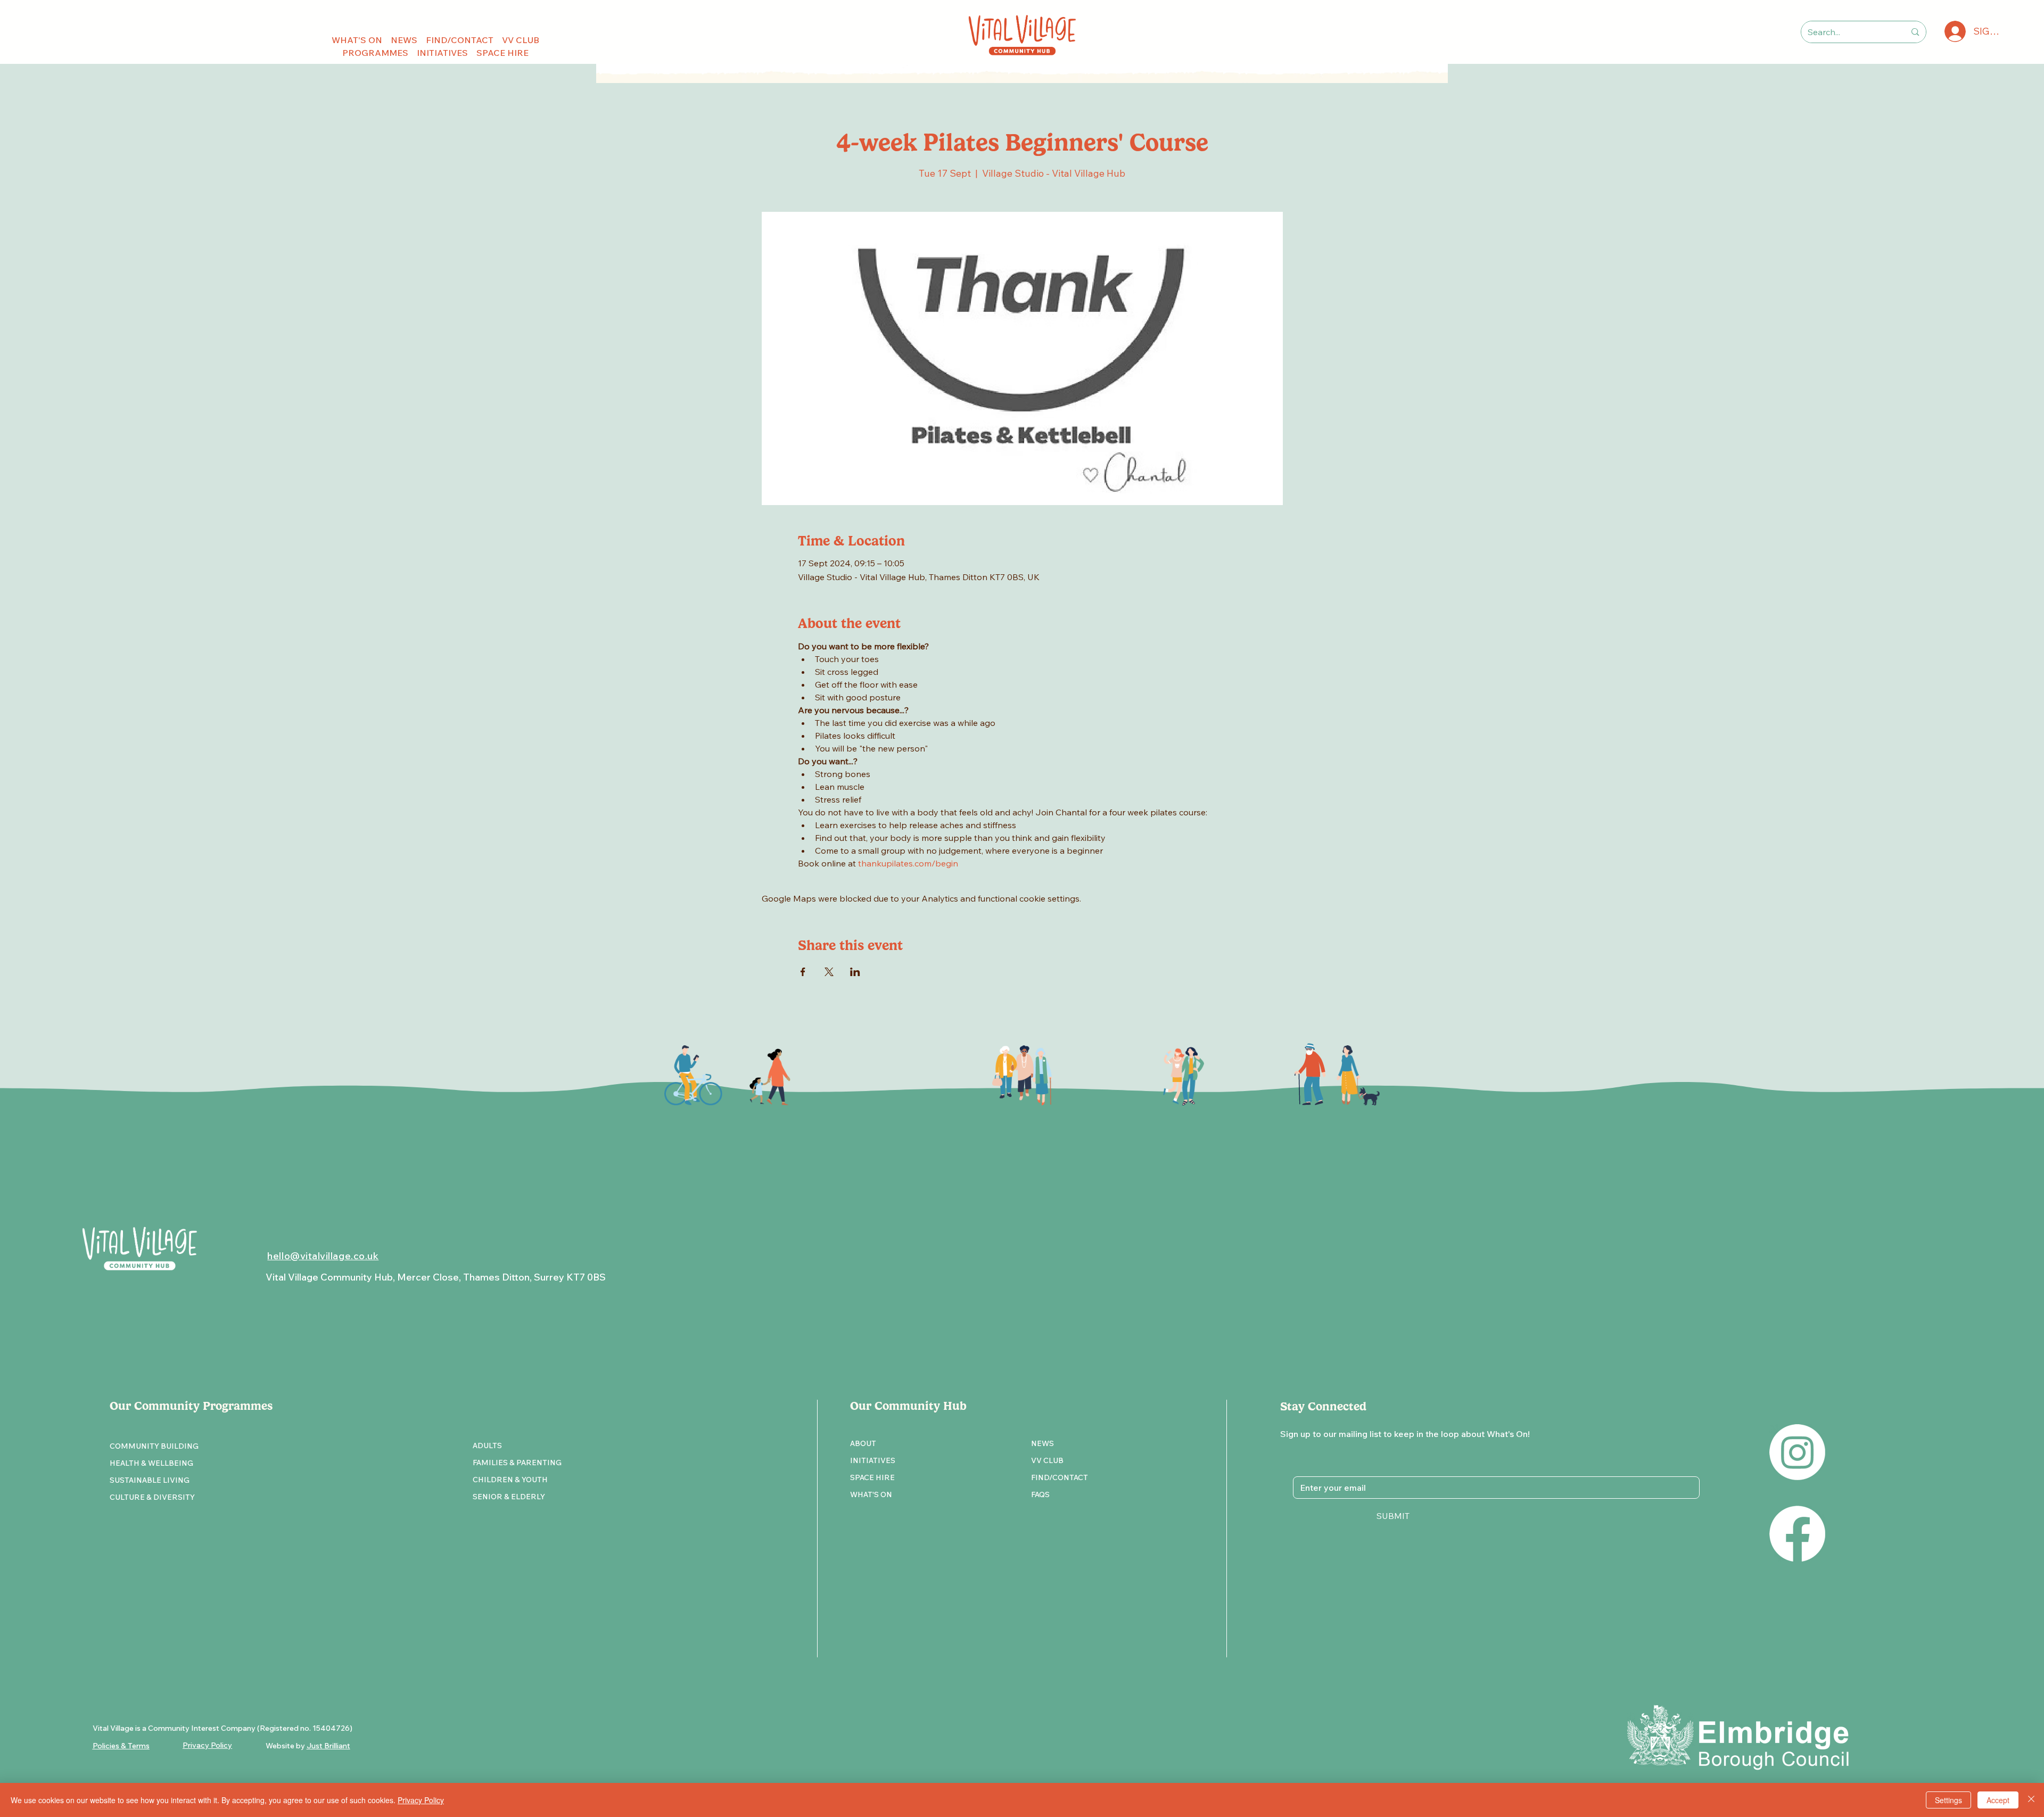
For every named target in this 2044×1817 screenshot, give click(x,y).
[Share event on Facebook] (803, 972)
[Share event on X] (829, 972)
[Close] (2031, 1800)
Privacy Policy (421, 1800)
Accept (1998, 1800)
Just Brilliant (328, 1746)
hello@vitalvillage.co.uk (323, 1256)
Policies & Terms (121, 1746)
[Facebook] (1797, 1534)
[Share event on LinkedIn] (855, 972)
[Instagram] (1797, 1452)
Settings (1948, 1800)
